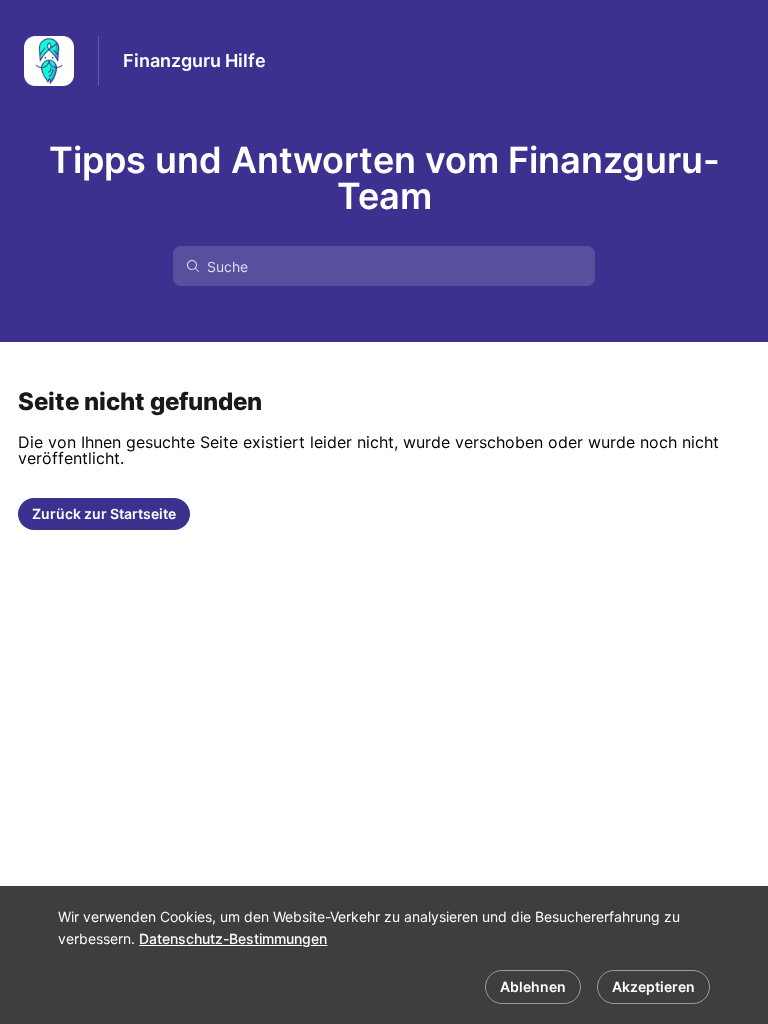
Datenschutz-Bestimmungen (233, 938)
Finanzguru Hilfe (194, 60)
